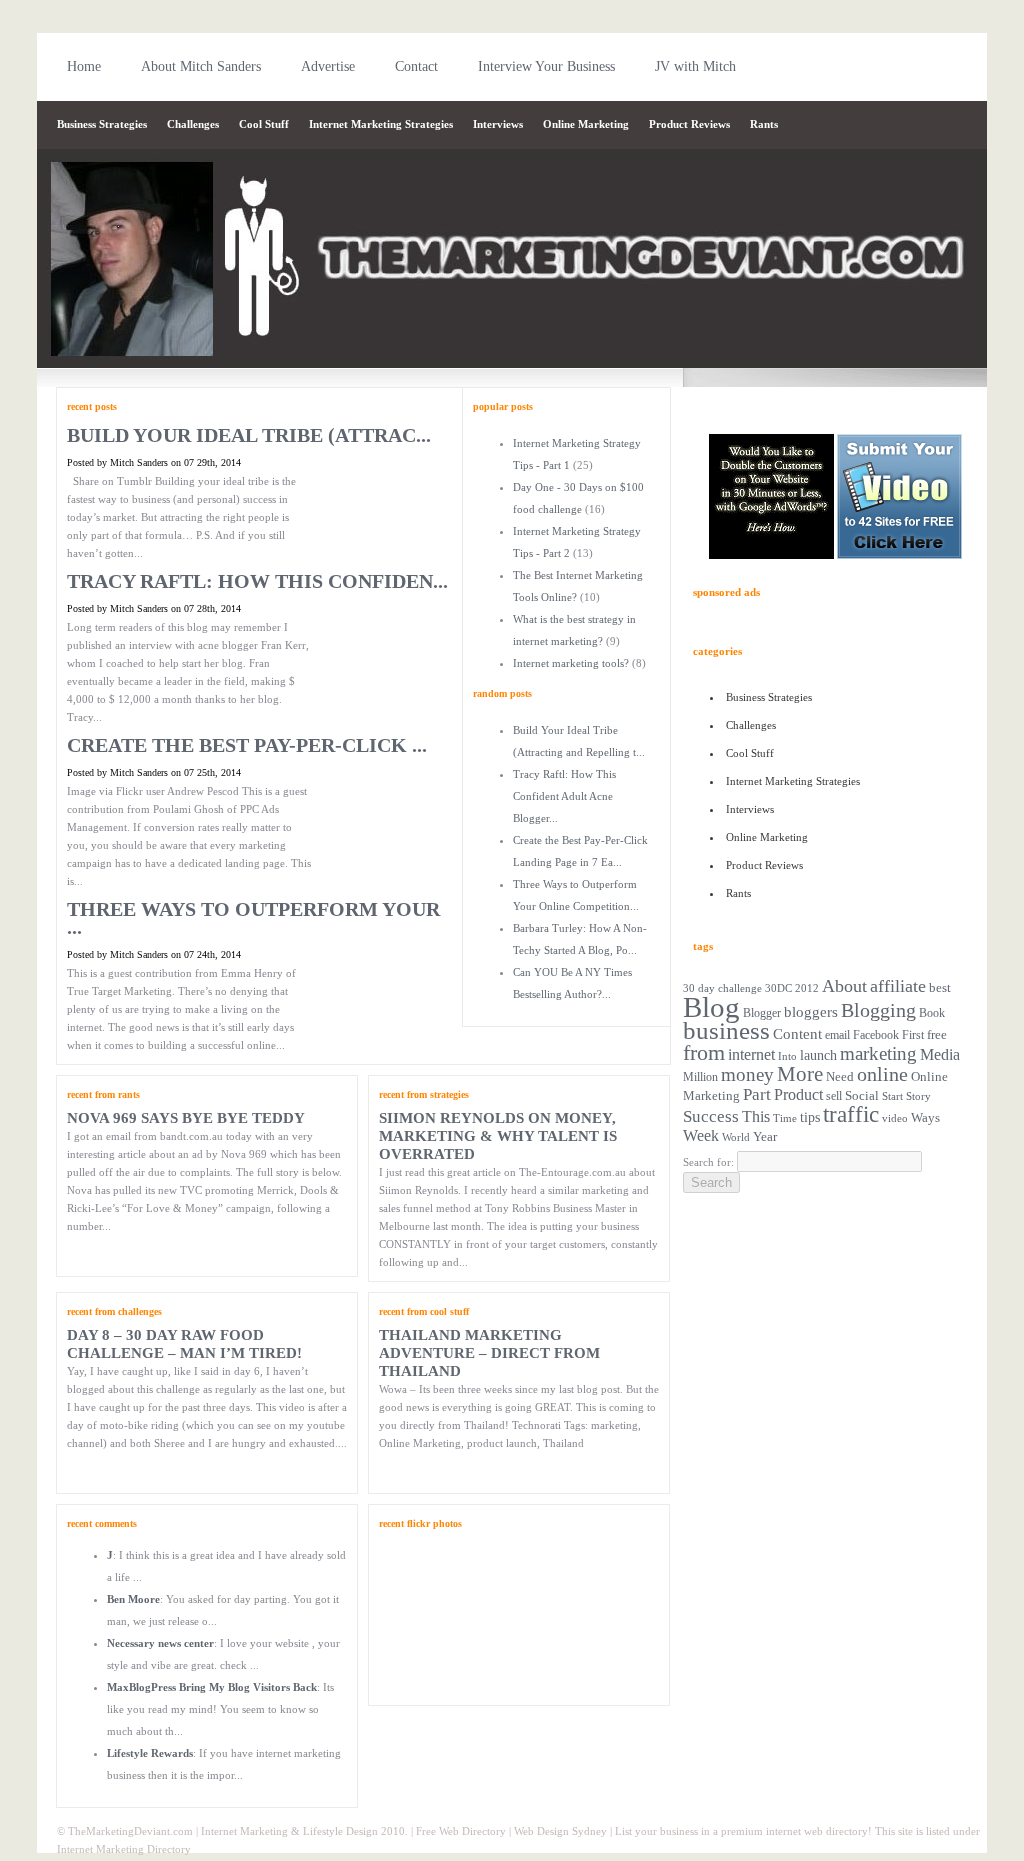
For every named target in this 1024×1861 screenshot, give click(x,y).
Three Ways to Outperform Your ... (253, 918)
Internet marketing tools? (571, 663)
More (800, 1074)
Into (787, 1056)
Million (700, 1077)
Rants (764, 124)
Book (932, 1013)
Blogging (878, 1010)
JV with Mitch (695, 66)
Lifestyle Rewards (150, 1753)
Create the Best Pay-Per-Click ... (247, 745)
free (937, 1035)
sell (834, 1096)
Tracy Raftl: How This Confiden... (257, 581)
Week (701, 1135)
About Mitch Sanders (201, 66)
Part (757, 1094)
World (736, 1137)
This (756, 1117)
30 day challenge (722, 988)
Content (797, 1033)
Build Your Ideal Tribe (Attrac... (249, 435)
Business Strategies (102, 124)
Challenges (193, 124)
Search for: (708, 1162)
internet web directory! (819, 1831)
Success (711, 1116)
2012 (807, 988)
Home (84, 66)
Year (765, 1136)
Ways (925, 1118)
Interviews (498, 124)
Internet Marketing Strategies (381, 124)
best (940, 988)
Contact (416, 66)
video (895, 1118)
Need (840, 1077)
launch (818, 1055)
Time (785, 1118)
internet (751, 1055)
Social (862, 1095)
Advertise (328, 66)
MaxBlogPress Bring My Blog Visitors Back (212, 1687)
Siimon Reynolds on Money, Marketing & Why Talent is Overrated (498, 1136)
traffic (851, 1114)
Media (940, 1054)
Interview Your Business (546, 66)
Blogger (762, 1013)
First (913, 1035)
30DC (778, 988)
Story (918, 1096)
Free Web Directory (461, 1831)
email (837, 1035)
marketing (878, 1053)
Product (798, 1094)
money (747, 1074)
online (882, 1074)
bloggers (811, 1012)
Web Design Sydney (560, 1831)
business (726, 1030)
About (844, 986)
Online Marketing (586, 124)
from (704, 1052)
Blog (711, 1007)
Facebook (876, 1035)
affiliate (898, 986)
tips (810, 1117)
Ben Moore (133, 1599)
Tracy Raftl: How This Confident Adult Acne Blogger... (564, 796)
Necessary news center (160, 1643)
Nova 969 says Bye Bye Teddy (186, 1118)
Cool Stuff (264, 124)
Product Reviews (689, 124)
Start (892, 1096)
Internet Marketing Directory (124, 1849)
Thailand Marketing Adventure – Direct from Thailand (489, 1353)
